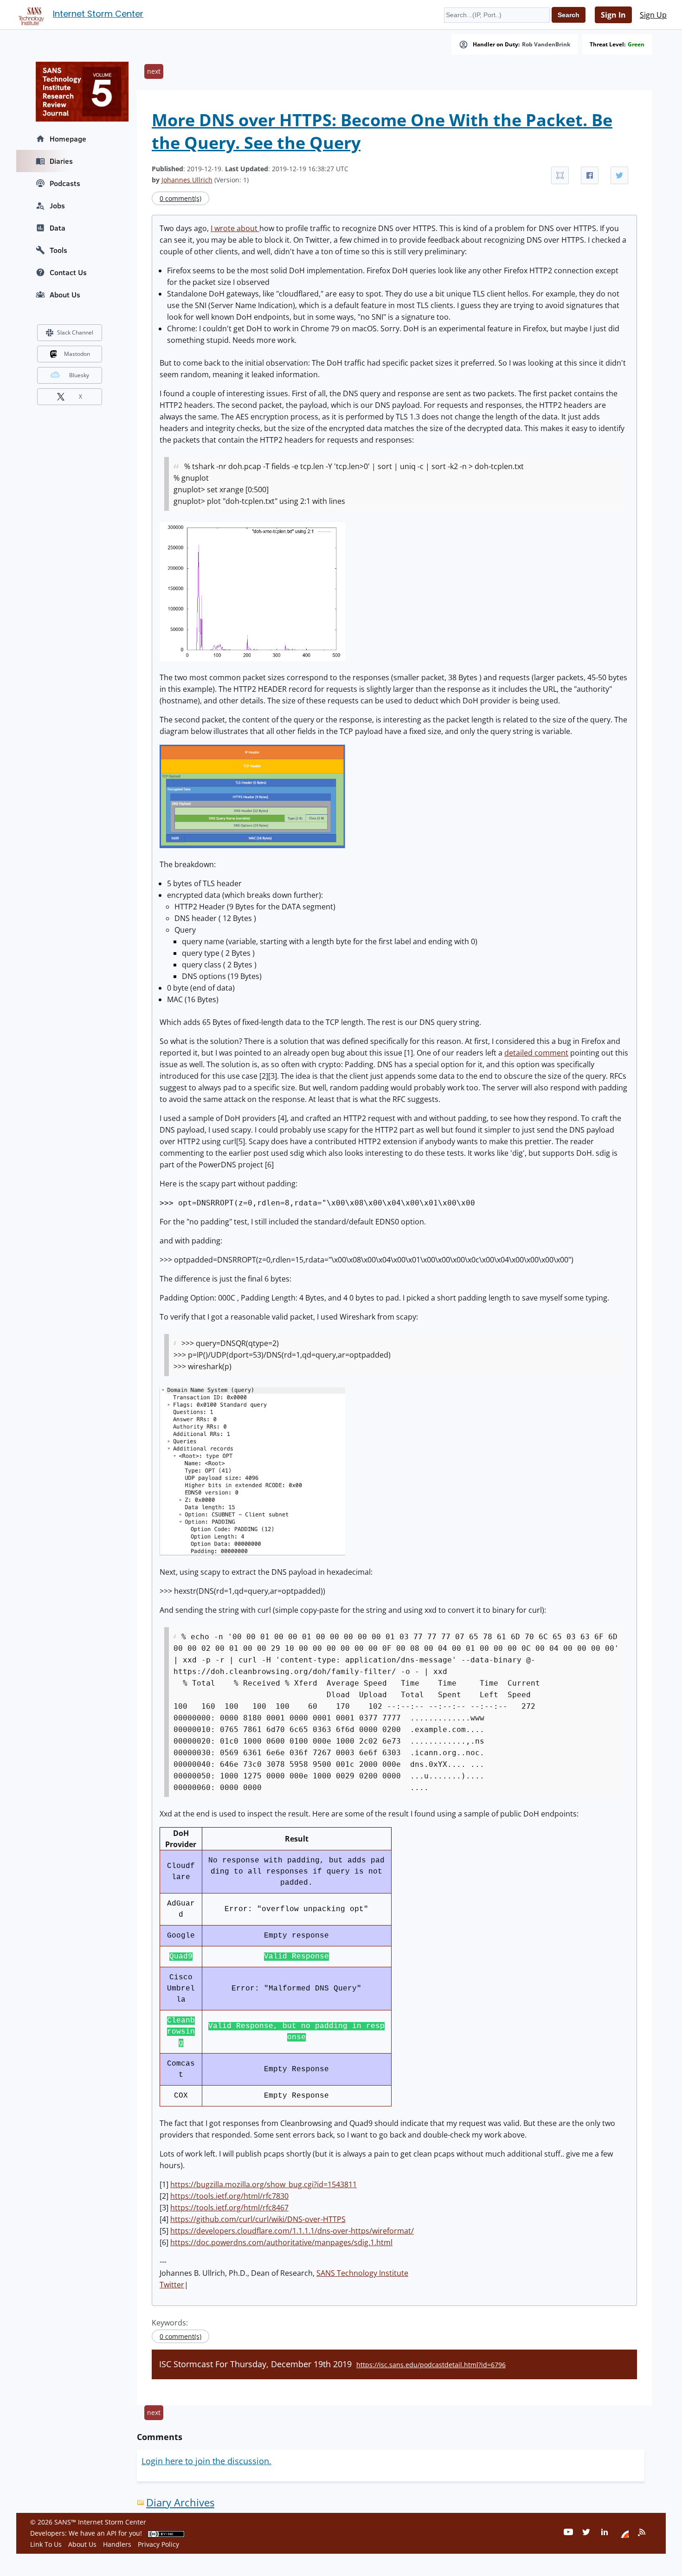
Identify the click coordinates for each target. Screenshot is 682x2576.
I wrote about (235, 228)
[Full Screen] (560, 175)
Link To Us (46, 2544)
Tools (58, 250)
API (112, 2533)
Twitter (172, 2285)
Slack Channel (75, 332)
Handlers (117, 2544)
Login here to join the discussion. (206, 2461)
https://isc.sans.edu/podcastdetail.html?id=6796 (431, 2365)
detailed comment (536, 1053)
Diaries (61, 161)
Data (58, 228)
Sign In (613, 15)
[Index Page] (30, 14)
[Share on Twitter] (619, 175)
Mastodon (77, 354)
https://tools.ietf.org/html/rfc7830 (229, 2196)
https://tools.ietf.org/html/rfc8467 (229, 2208)
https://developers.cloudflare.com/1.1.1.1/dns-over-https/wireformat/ (292, 2231)
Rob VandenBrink (546, 45)
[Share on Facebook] (590, 175)
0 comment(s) (180, 198)
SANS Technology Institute (362, 2273)
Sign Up (653, 15)
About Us (65, 295)
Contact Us (68, 272)
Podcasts (65, 183)
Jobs (57, 206)
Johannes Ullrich (187, 180)
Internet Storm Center (98, 14)
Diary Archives (180, 2502)
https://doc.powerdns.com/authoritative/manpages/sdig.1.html (281, 2242)
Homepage (68, 139)
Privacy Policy (158, 2544)
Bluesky (79, 375)
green (636, 45)
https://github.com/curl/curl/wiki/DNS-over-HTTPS (258, 2219)
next (154, 71)
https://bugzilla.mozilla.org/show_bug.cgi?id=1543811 (264, 2184)
